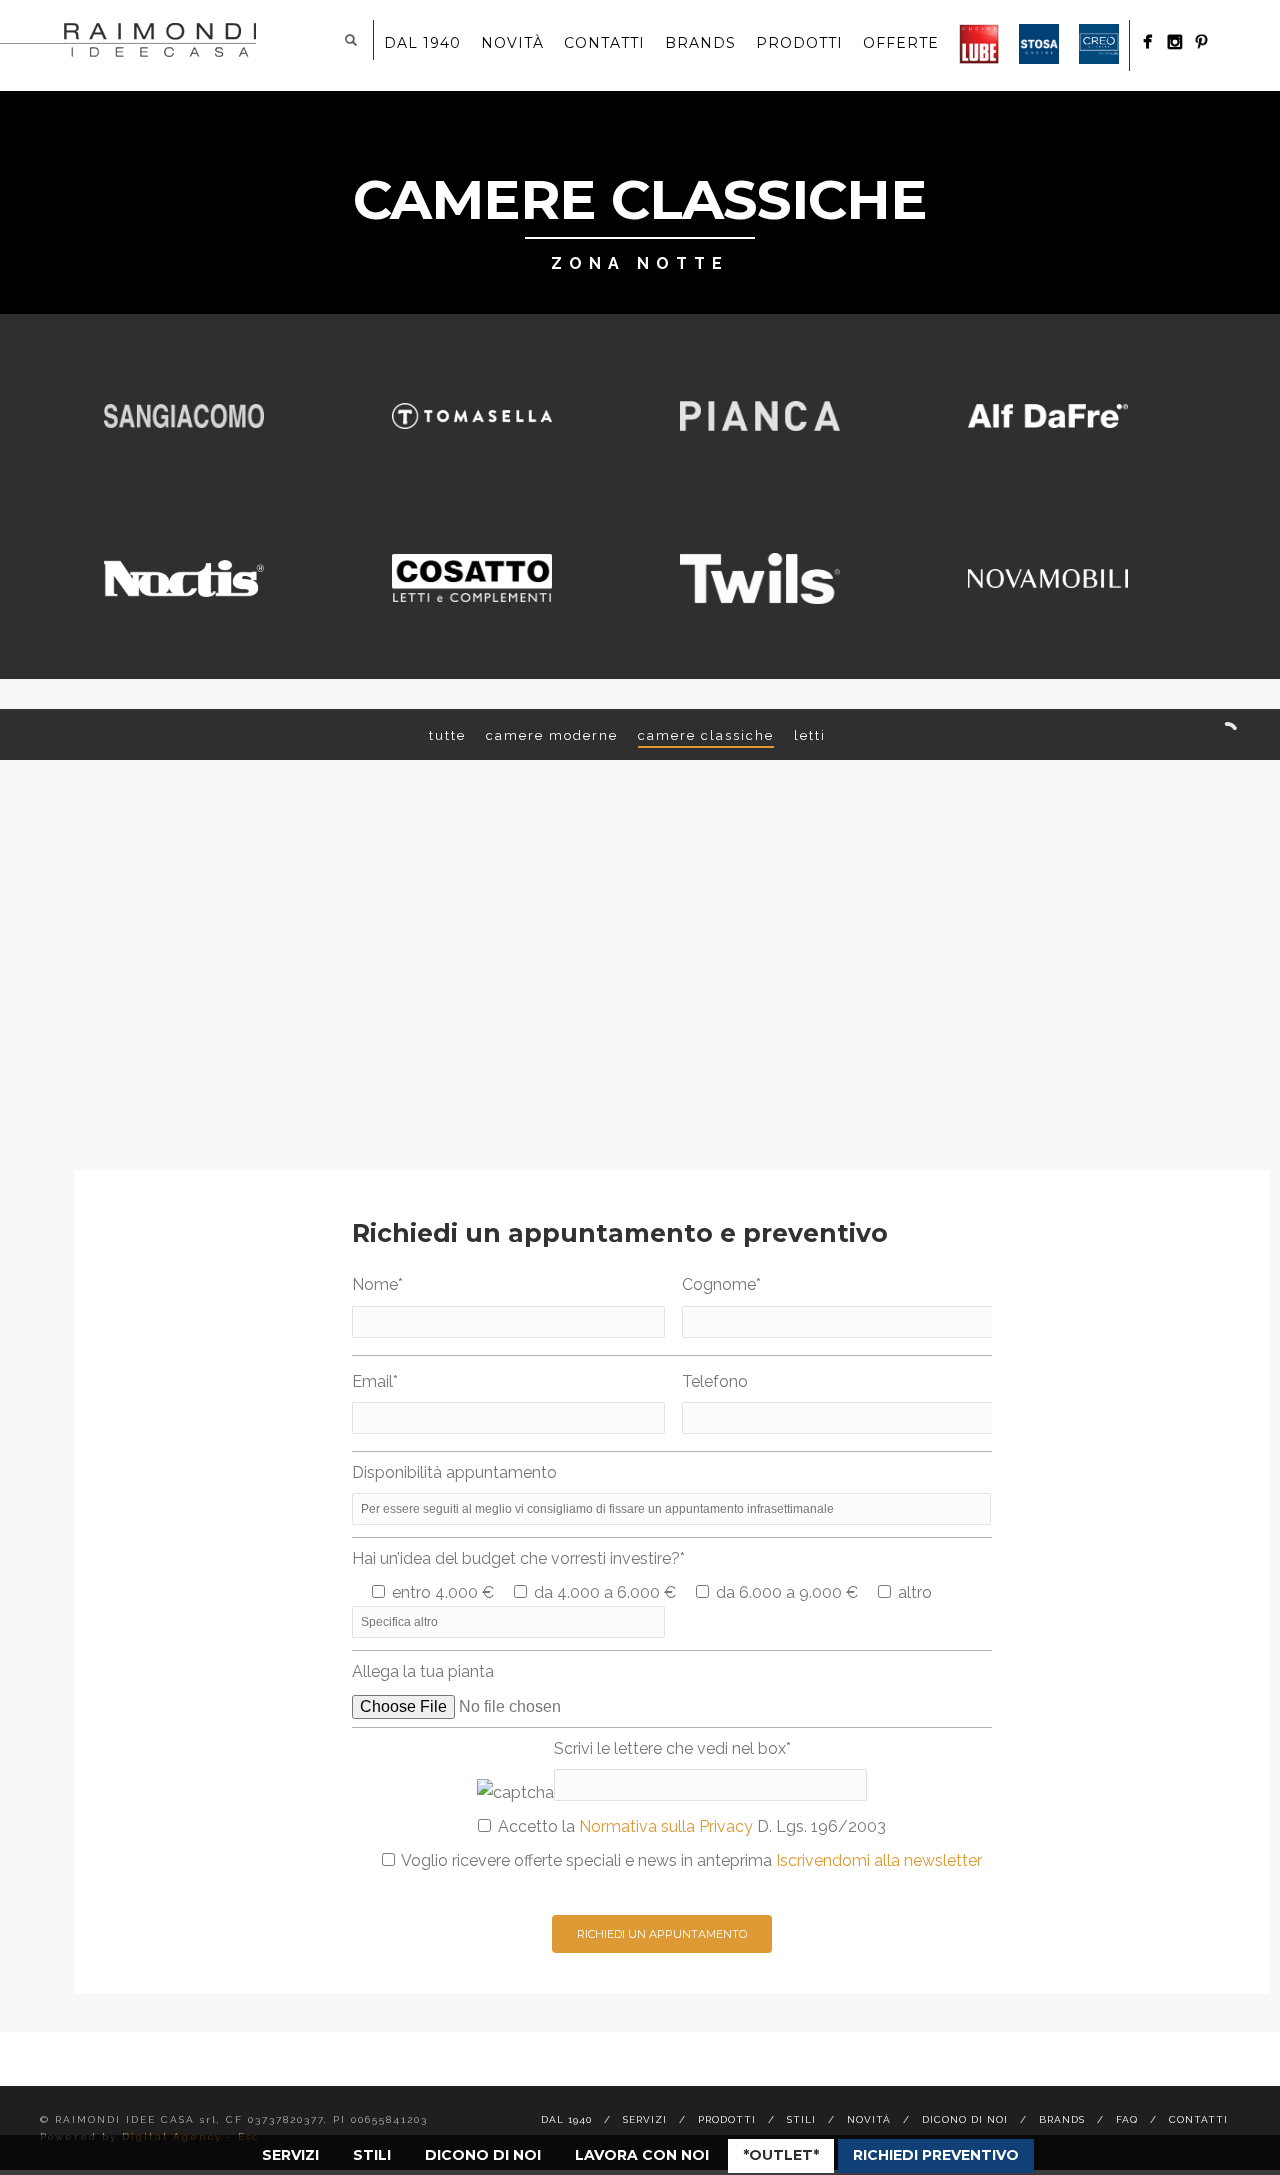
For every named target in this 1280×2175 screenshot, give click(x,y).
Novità (512, 43)
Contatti (604, 43)
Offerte (901, 43)
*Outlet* (781, 2155)
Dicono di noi (483, 2155)
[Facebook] (1147, 41)
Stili (372, 2155)
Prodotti (799, 43)
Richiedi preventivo (936, 2155)
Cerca (351, 40)
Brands (700, 43)
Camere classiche (706, 735)
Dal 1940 (422, 43)
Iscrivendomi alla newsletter (879, 1860)
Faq (1127, 2119)
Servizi (290, 2155)
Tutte (447, 735)
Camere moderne (552, 735)
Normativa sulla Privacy (666, 1826)
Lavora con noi (642, 2155)
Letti (810, 735)
